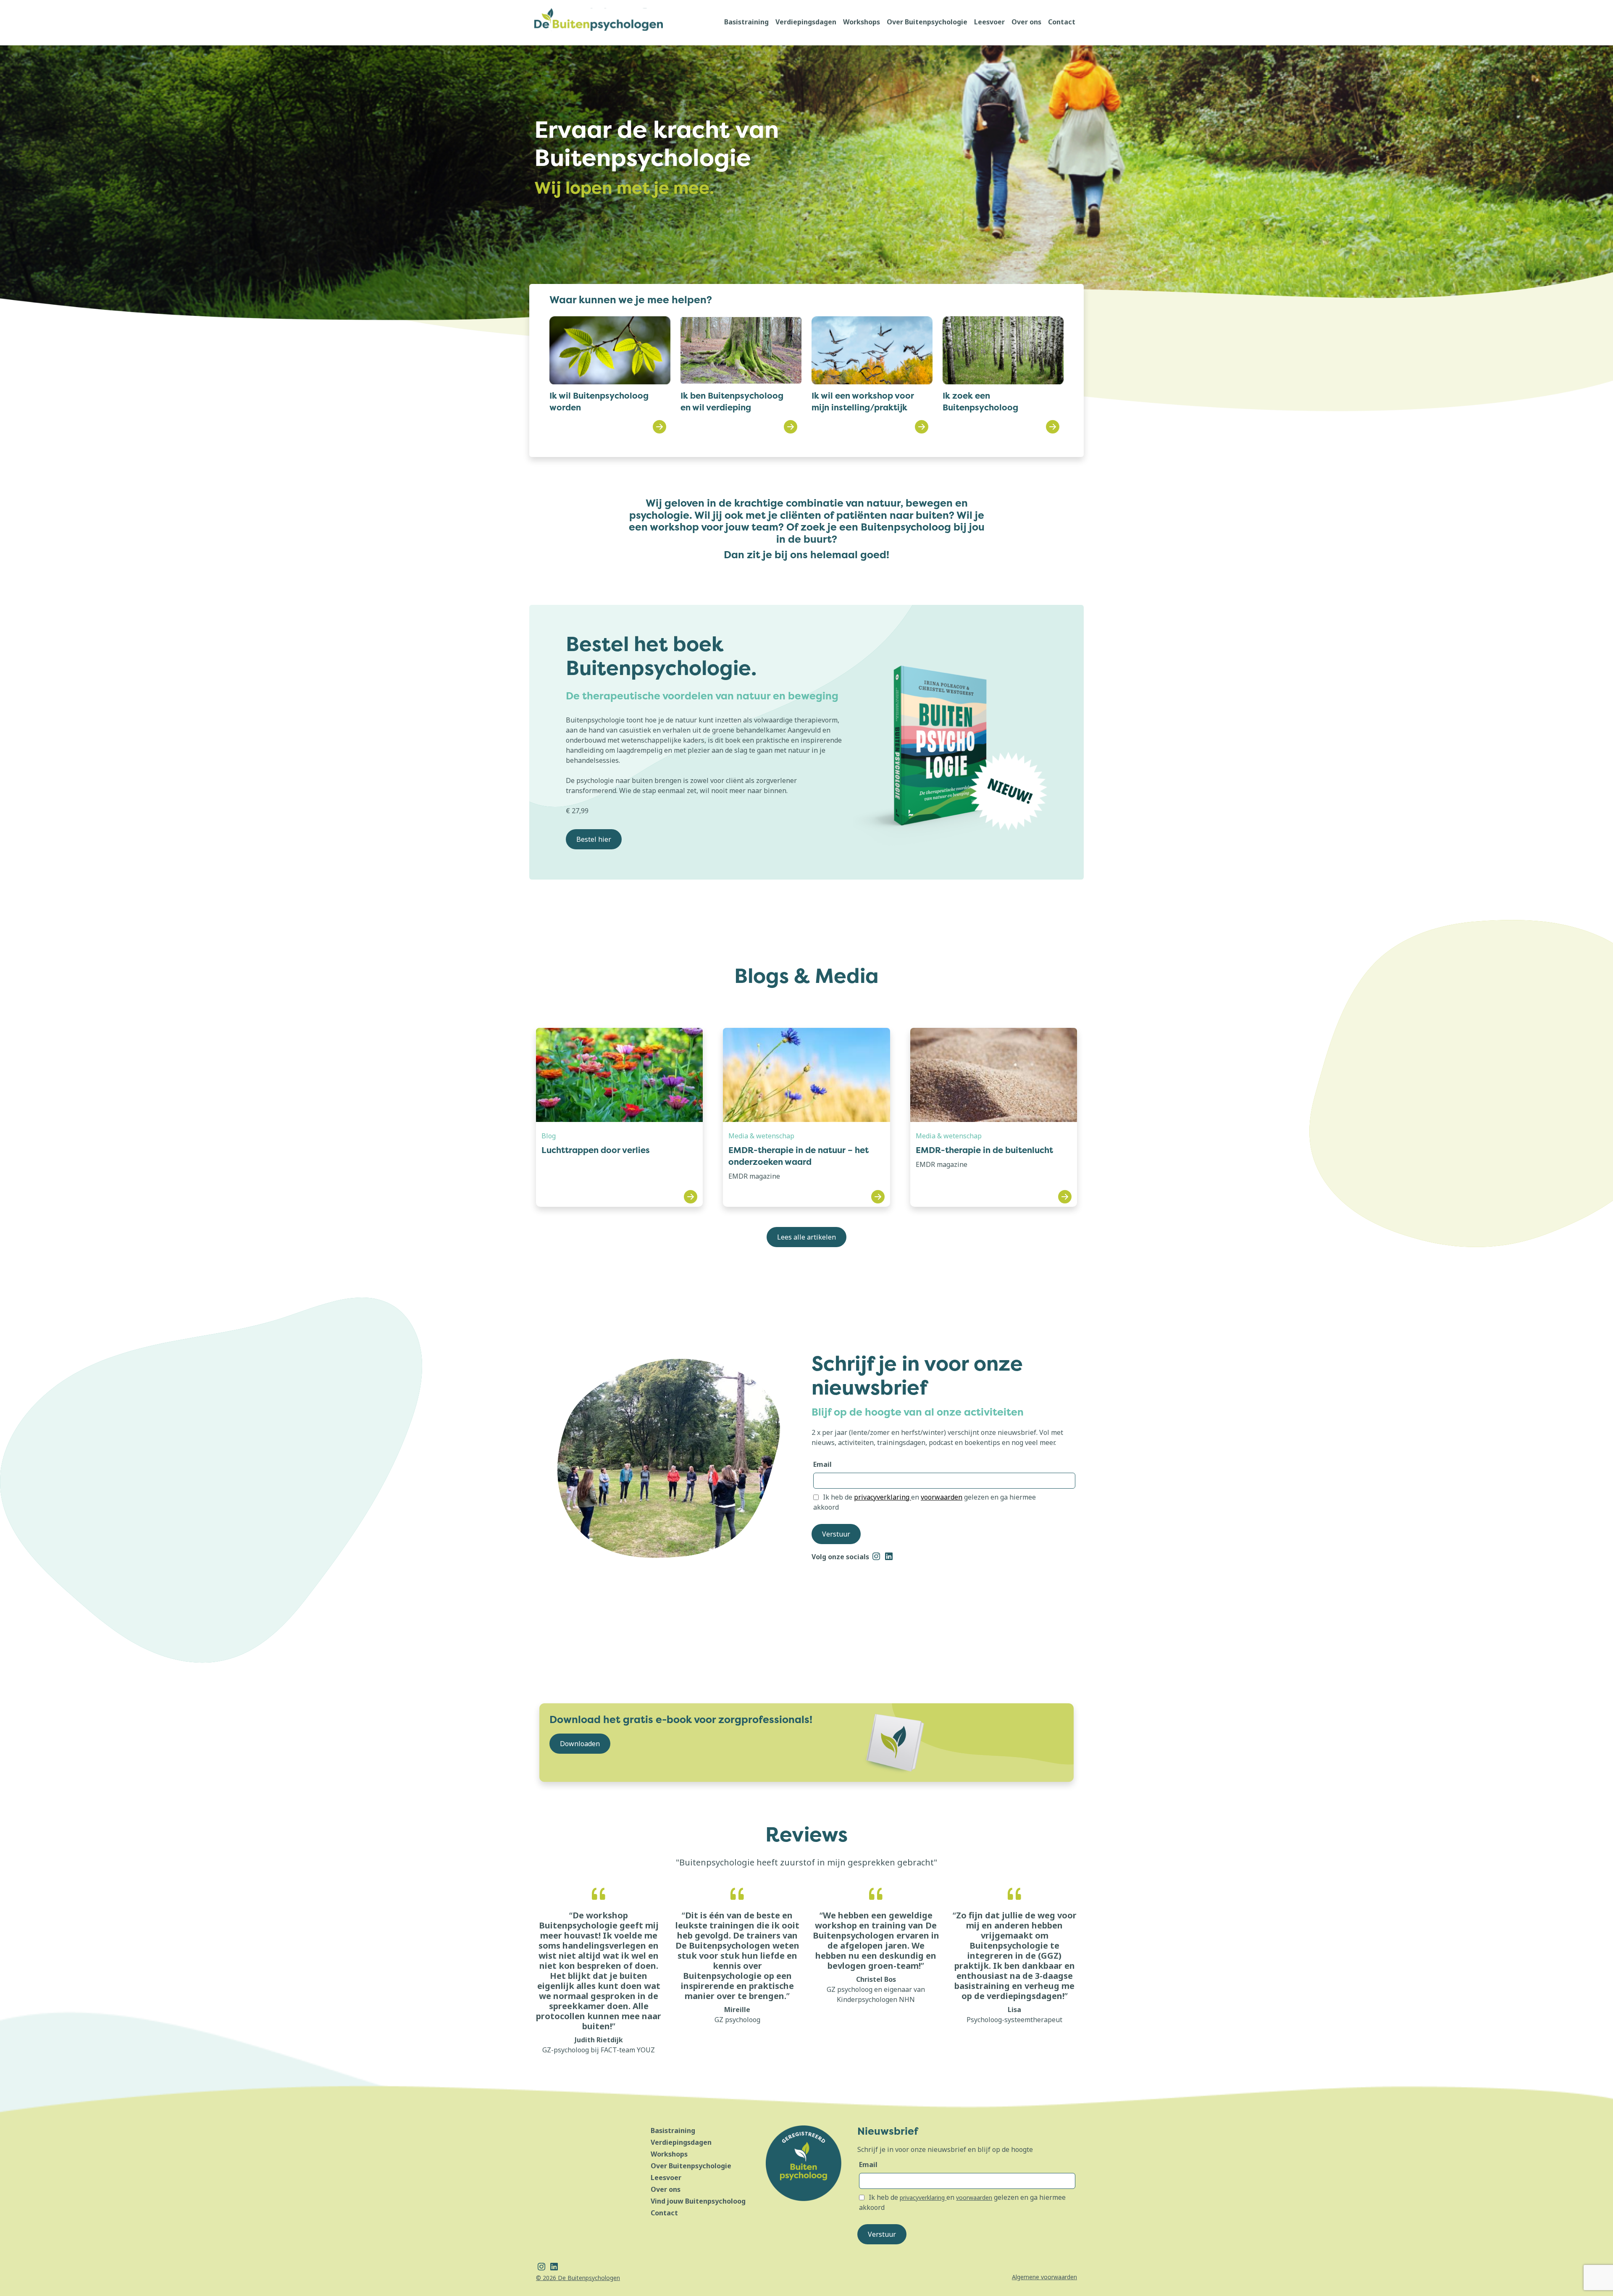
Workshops (862, 22)
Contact (1062, 22)
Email (822, 1464)
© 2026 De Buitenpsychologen (578, 2278)
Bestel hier (594, 839)
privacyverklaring (883, 1497)
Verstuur (836, 1534)
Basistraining (746, 22)
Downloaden (580, 1744)
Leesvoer (989, 22)
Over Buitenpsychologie (927, 22)
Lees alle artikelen (806, 1237)
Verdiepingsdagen (806, 22)
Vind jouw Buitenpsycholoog (698, 2201)
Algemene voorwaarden (1044, 2277)
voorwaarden (942, 1497)
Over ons (1026, 22)
